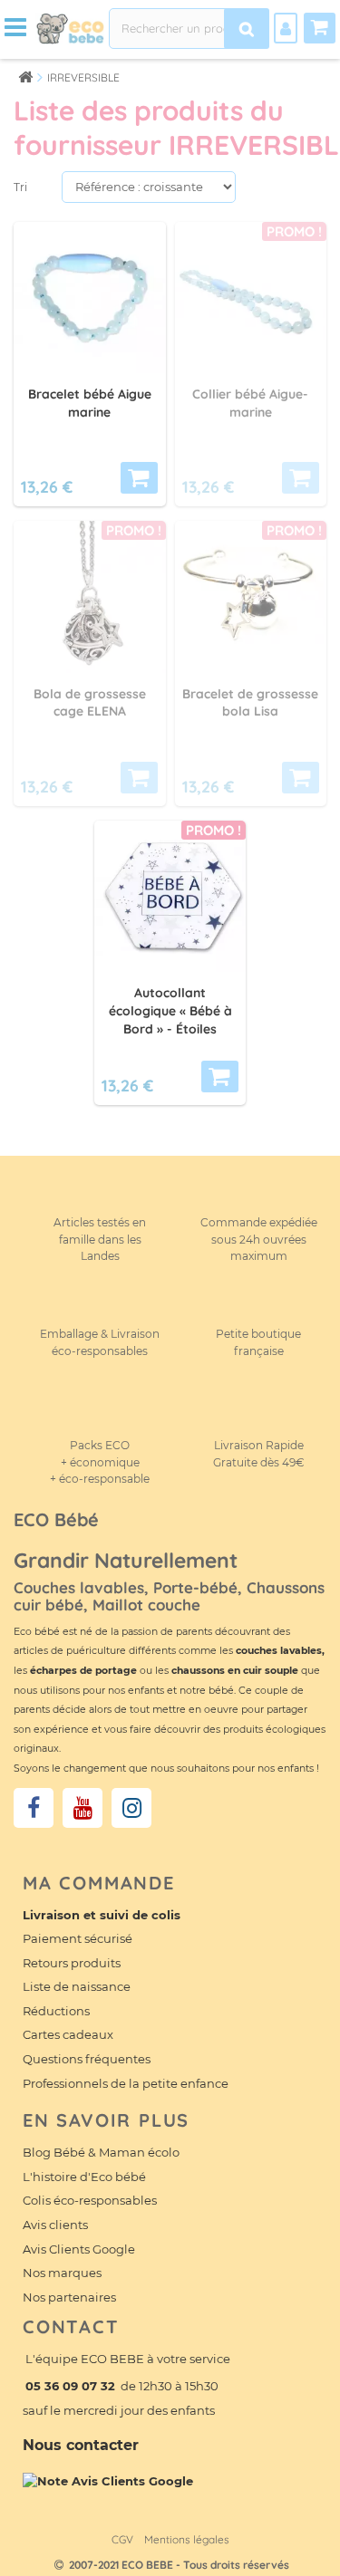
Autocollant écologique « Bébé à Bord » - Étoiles (170, 1011)
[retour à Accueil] (25, 77)
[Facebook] (34, 1808)
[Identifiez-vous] (286, 28)
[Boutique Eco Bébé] (70, 27)
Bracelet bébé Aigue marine (90, 403)
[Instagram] (131, 1808)
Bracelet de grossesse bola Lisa (250, 703)
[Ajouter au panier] (139, 478)
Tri (20, 187)
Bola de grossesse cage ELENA (90, 703)
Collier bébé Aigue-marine (250, 403)
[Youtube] (83, 1808)
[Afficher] (301, 478)
